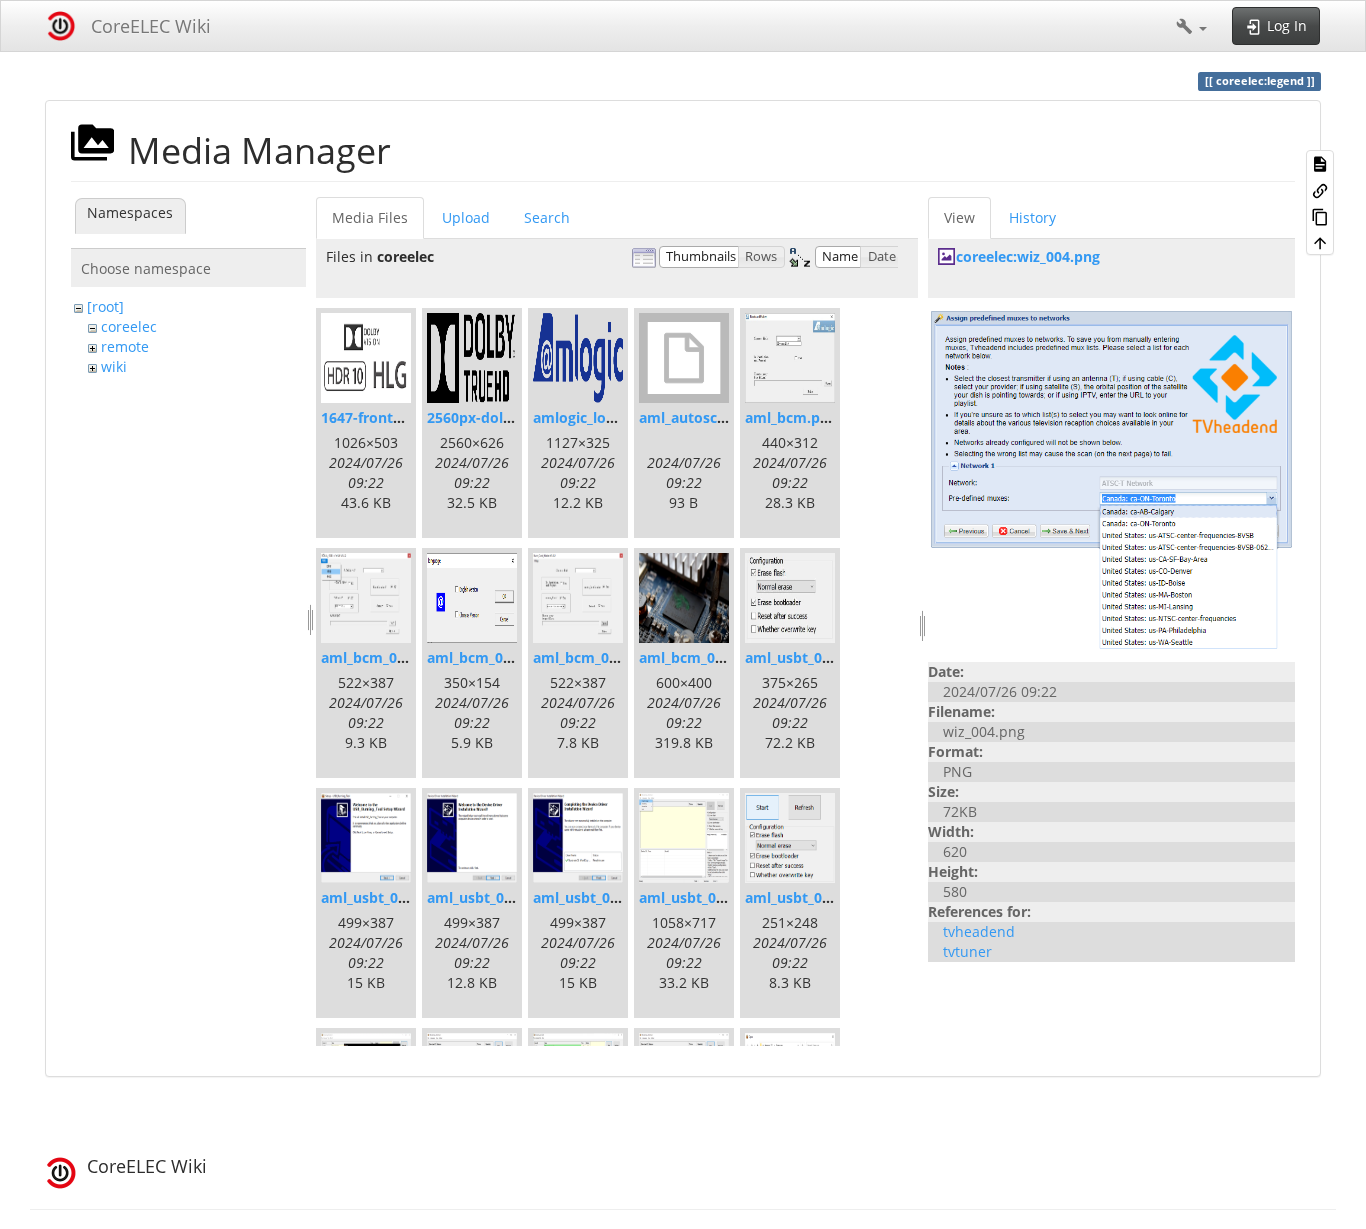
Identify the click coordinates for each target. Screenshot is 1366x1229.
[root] (105, 306)
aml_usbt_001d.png (493, 897)
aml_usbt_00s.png (806, 657)
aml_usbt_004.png (806, 897)
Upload (466, 217)
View (959, 217)
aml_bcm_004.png (700, 657)
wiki (114, 366)
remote (125, 346)
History (1032, 217)
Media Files (370, 217)
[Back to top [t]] (1320, 242)
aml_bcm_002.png (488, 657)
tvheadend (979, 931)
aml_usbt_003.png (700, 897)
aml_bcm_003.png (594, 657)
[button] (1191, 26)
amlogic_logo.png (593, 417)
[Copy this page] (1320, 216)
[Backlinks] (1320, 189)
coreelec (129, 326)
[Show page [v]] (1320, 163)
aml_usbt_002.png (594, 897)
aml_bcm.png (791, 417)
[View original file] (1111, 478)
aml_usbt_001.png (382, 897)
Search (547, 217)
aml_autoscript (690, 417)
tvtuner (967, 951)
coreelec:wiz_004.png (1028, 256)
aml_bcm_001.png (382, 657)
